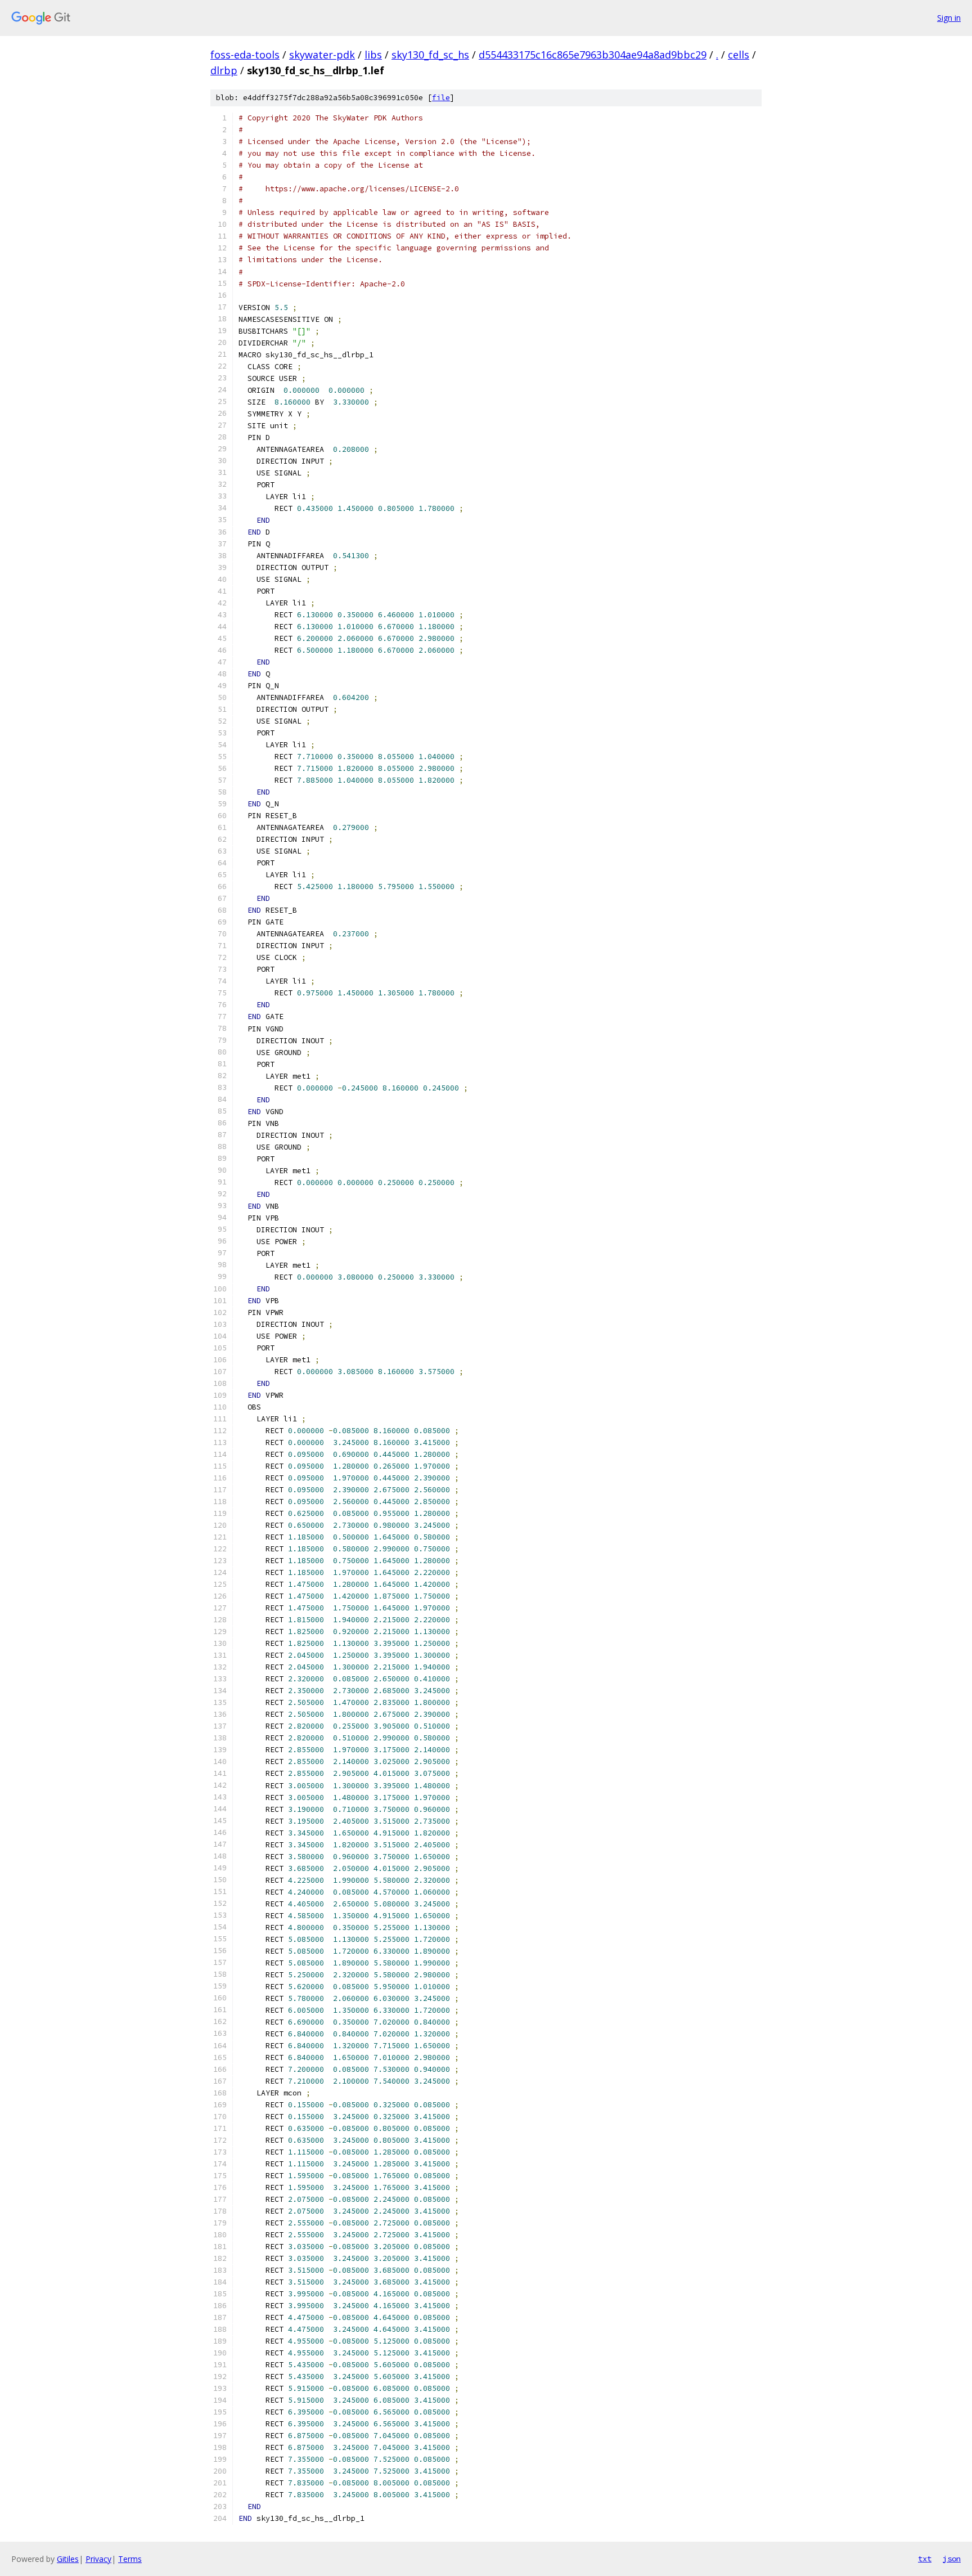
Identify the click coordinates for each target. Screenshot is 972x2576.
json (952, 2559)
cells (739, 55)
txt (925, 2559)
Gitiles (68, 2559)
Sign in (949, 18)
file (441, 98)
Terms (130, 2559)
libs (373, 55)
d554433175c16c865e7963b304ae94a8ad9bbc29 (593, 55)
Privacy (98, 2559)
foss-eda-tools (245, 55)
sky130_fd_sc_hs (430, 55)
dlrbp (224, 70)
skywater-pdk (322, 55)
